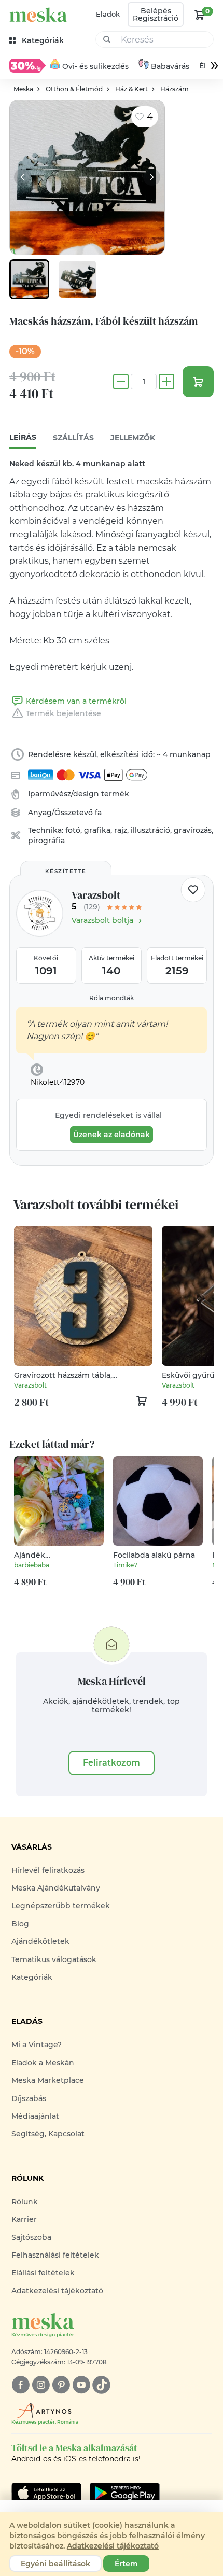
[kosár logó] (200, 15)
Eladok (108, 14)
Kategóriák (32, 1977)
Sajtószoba (31, 2237)
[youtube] (81, 2385)
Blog (20, 1924)
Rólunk (25, 2202)
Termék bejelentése (64, 713)
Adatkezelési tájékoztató (57, 2291)
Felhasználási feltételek (55, 2255)
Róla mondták (112, 998)
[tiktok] (101, 2385)
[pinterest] (61, 2385)
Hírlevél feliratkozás (48, 1870)
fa (98, 813)
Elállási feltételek (43, 2273)
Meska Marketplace (48, 2080)
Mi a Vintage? (37, 2045)
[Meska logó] (38, 15)
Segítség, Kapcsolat (48, 2134)
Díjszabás (29, 2098)
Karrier (24, 2219)
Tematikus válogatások (54, 1959)
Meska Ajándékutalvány (56, 1888)
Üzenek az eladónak (112, 1135)
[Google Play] (46, 2493)
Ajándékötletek (40, 1941)
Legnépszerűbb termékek (61, 1906)
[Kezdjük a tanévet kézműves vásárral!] (27, 65)
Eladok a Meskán (43, 2063)
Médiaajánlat (35, 2116)
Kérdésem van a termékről (76, 701)
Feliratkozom (112, 1763)
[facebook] (20, 2385)
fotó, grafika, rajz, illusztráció (118, 830)
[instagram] (41, 2385)
